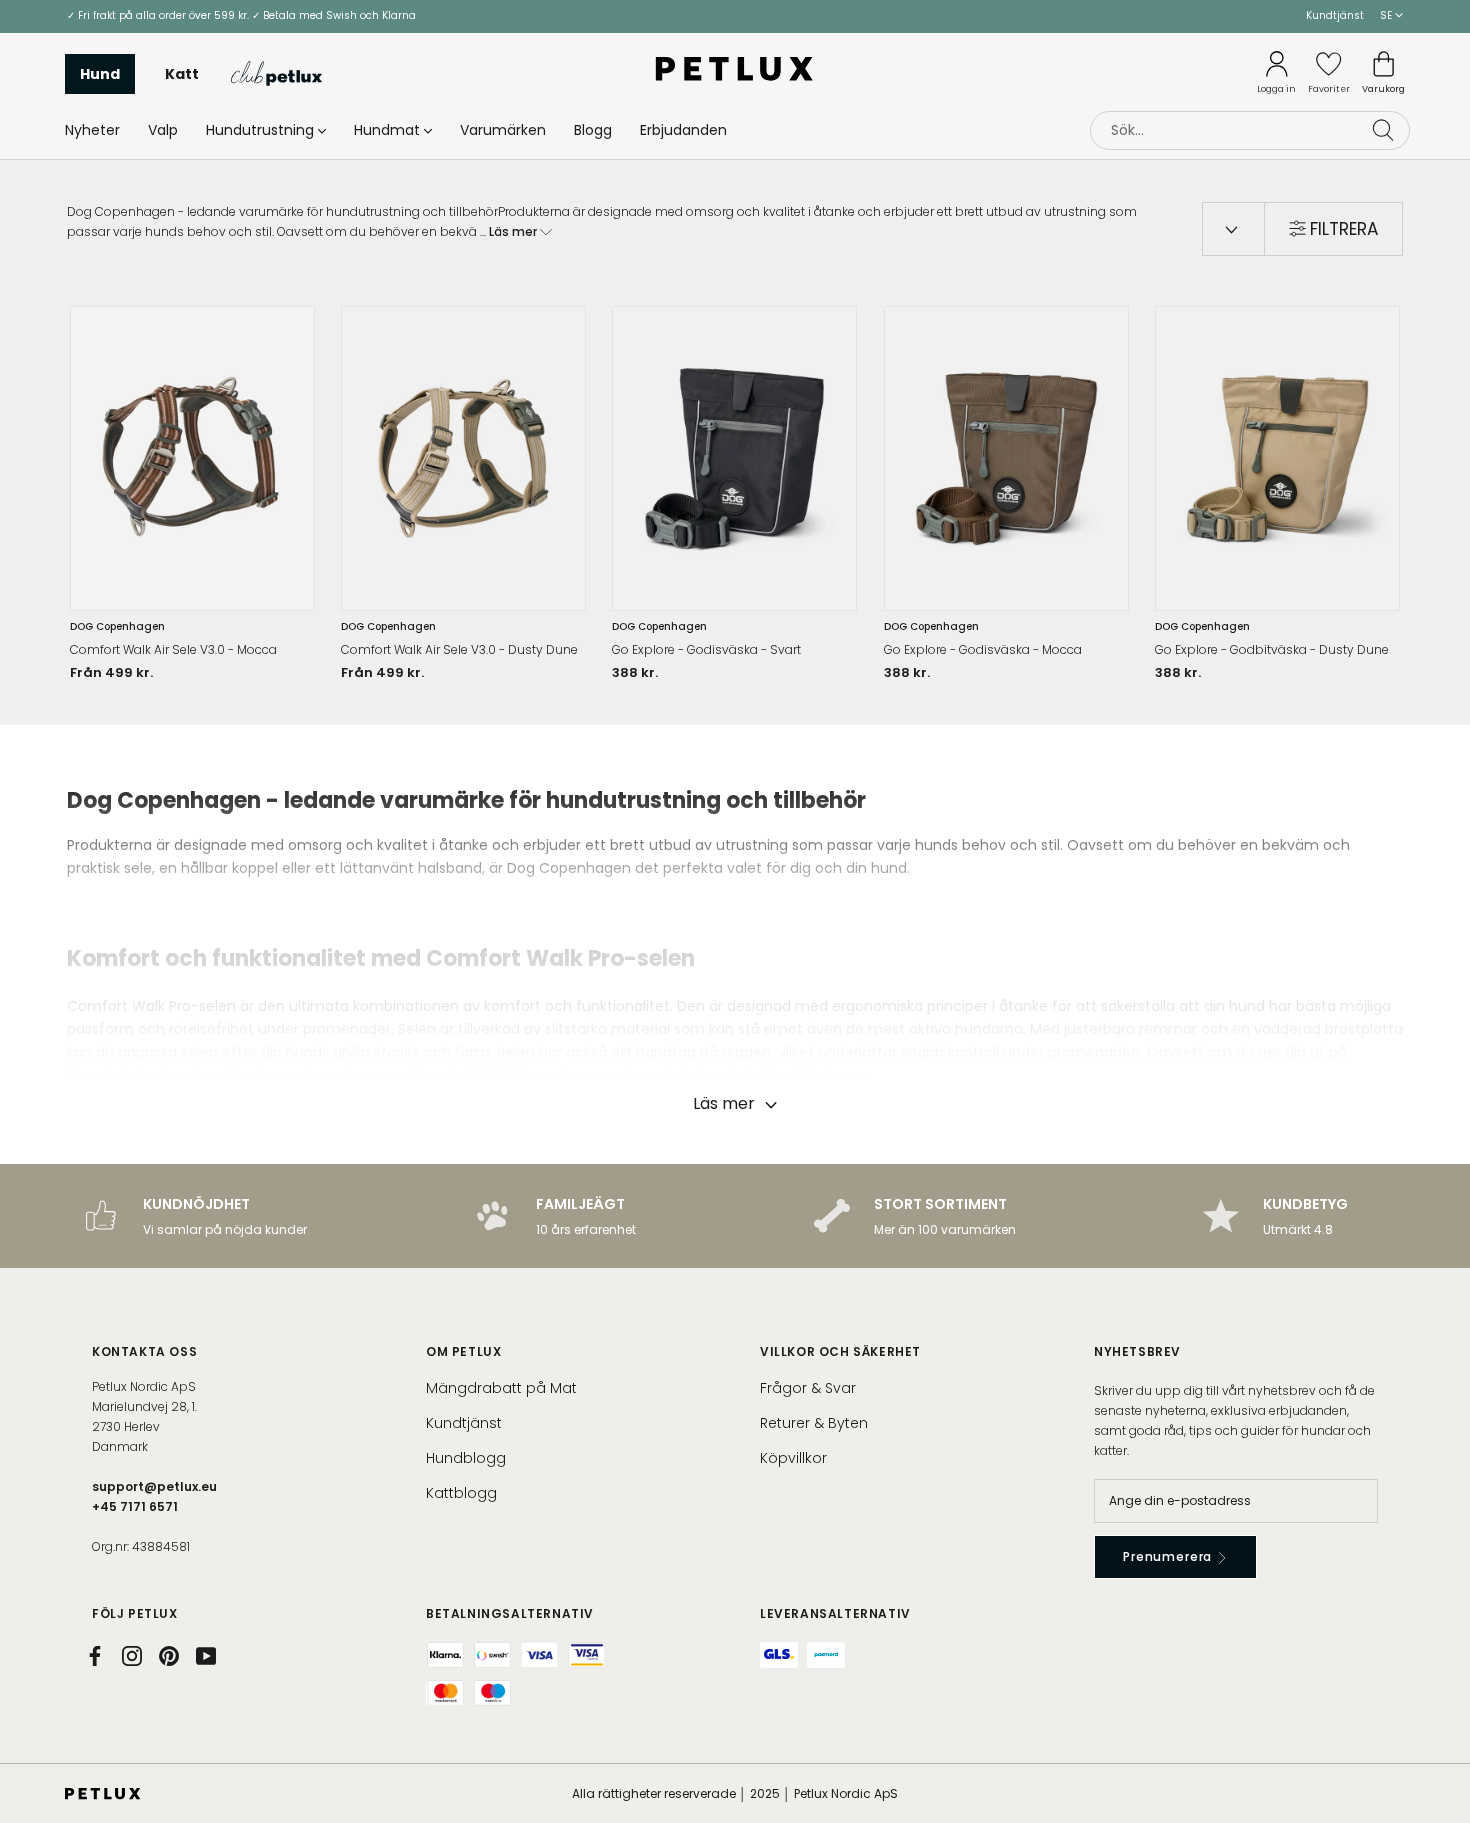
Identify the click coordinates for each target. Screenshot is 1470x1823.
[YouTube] (206, 1656)
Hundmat (387, 129)
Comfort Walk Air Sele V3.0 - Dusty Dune (459, 649)
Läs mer (514, 231)
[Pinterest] (169, 1656)
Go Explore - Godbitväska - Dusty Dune (1272, 649)
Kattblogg (461, 1493)
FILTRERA (1344, 229)
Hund (100, 73)
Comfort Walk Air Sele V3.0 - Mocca (173, 649)
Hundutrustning (260, 129)
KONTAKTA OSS (144, 1351)
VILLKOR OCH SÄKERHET (840, 1351)
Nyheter (92, 129)
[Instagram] (132, 1656)
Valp (163, 129)
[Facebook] (95, 1656)
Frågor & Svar (808, 1388)
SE (1387, 15)
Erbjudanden (683, 129)
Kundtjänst (1335, 15)
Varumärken (503, 129)
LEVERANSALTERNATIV (835, 1613)
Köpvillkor (793, 1458)
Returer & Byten (814, 1423)
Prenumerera (1169, 1556)
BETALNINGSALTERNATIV (510, 1613)
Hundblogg (466, 1458)
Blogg (593, 129)
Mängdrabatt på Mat (501, 1388)
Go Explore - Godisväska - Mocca (983, 649)
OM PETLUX (463, 1351)
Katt (182, 73)
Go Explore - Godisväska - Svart (706, 649)
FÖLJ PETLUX (135, 1613)
